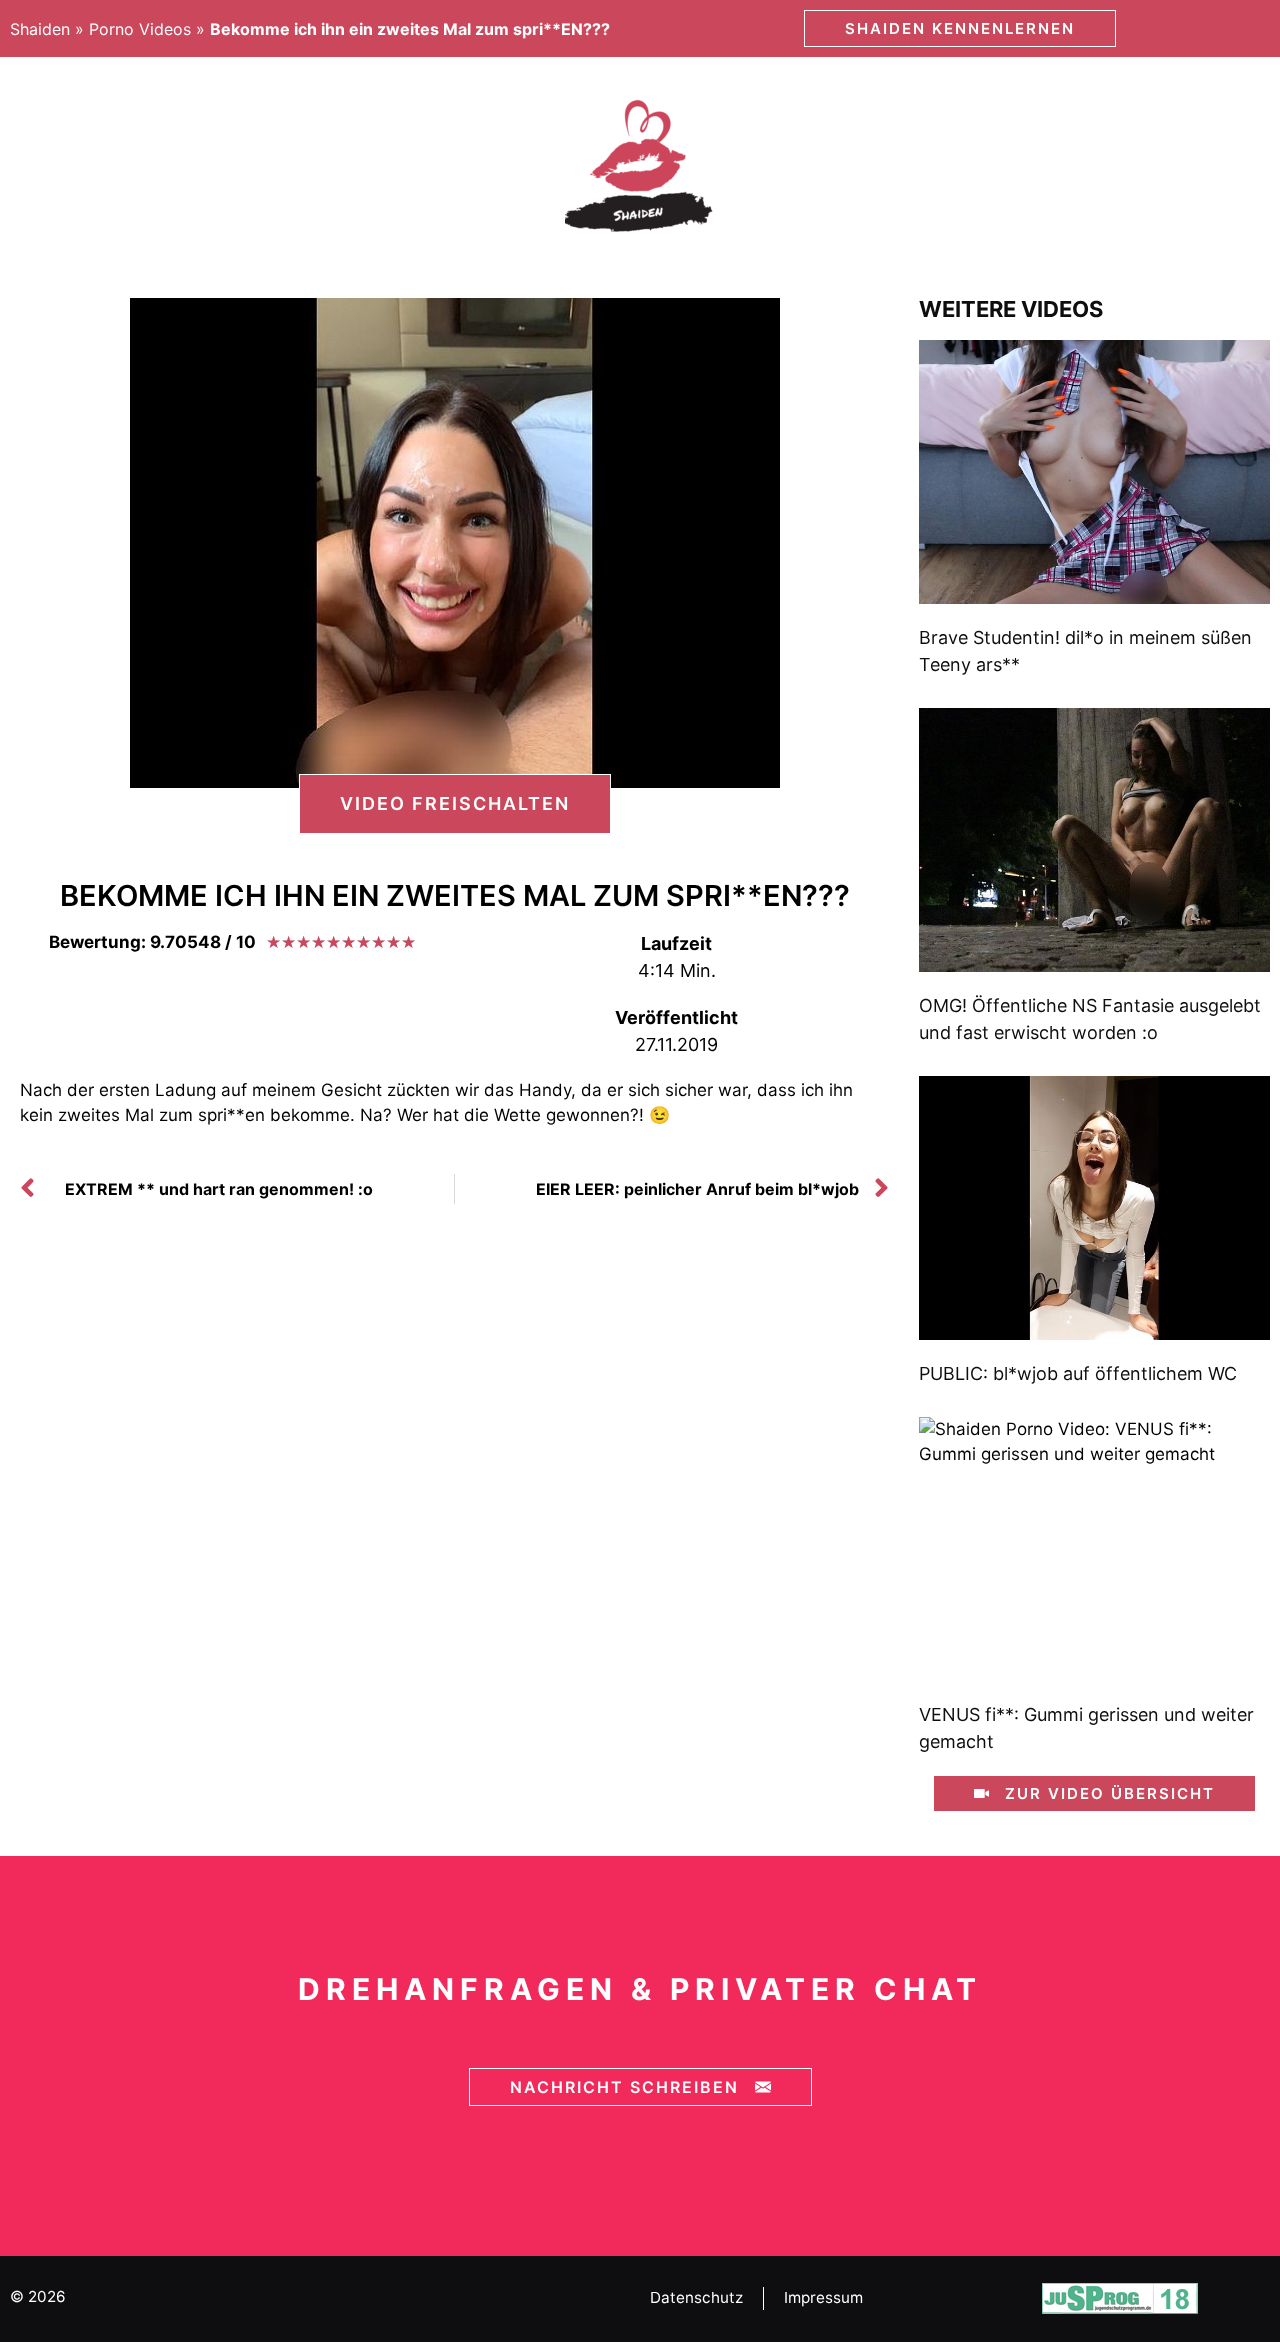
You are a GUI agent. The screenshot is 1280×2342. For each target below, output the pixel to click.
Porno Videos (140, 29)
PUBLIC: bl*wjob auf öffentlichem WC (1078, 1373)
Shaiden (40, 29)
